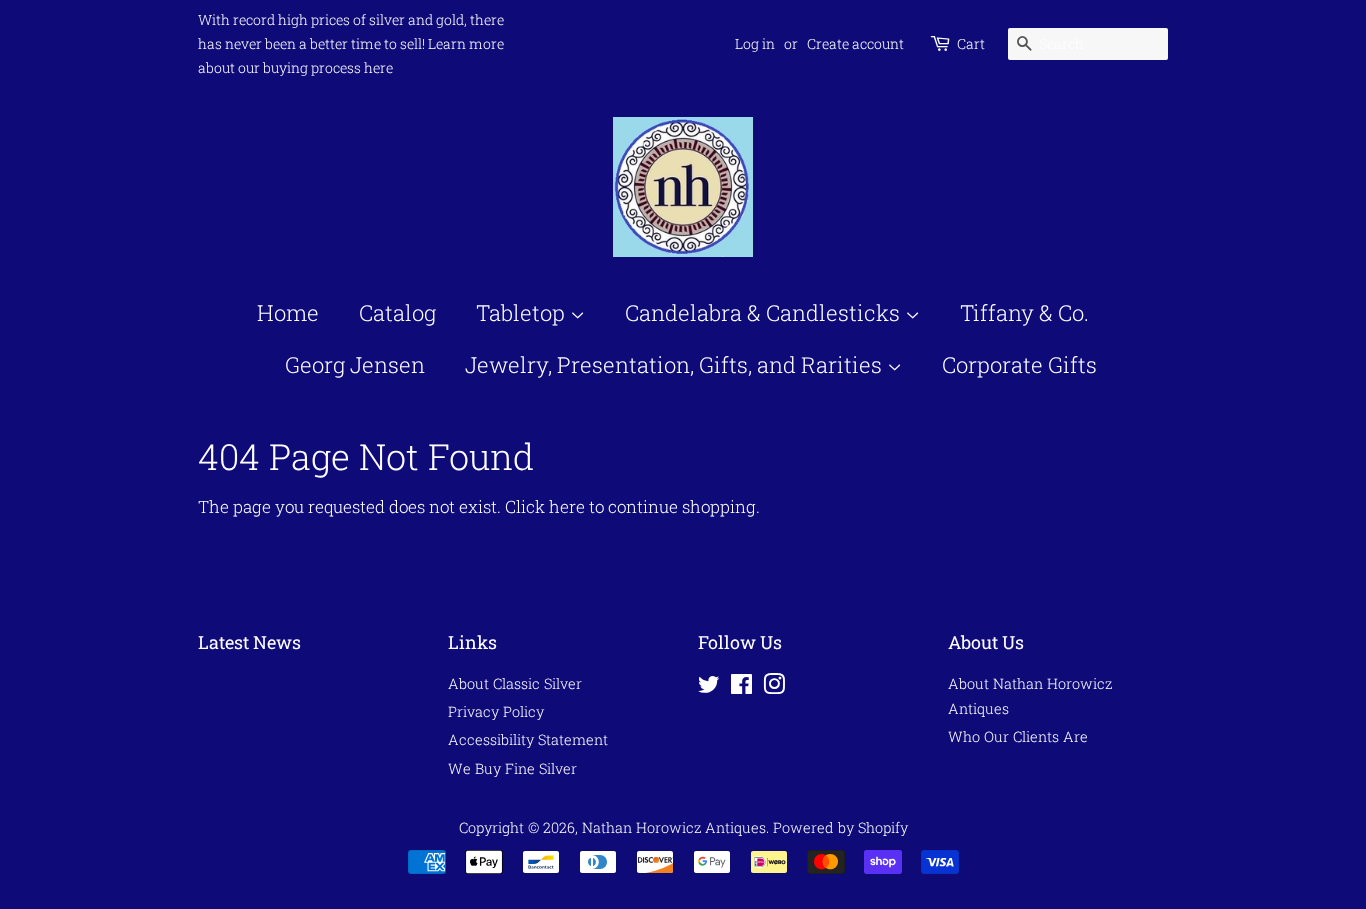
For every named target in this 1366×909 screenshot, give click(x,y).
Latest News (249, 642)
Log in (755, 43)
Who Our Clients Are (1018, 736)
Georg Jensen (355, 364)
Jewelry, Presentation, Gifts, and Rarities (676, 364)
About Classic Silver (515, 683)
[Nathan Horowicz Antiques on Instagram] (774, 687)
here (567, 506)
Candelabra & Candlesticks (765, 312)
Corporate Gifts (1019, 364)
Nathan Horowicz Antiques (674, 827)
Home (288, 312)
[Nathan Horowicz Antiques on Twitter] (709, 687)
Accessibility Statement (528, 739)
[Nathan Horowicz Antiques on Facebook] (741, 687)
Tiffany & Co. (1024, 312)
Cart (971, 43)
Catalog (397, 312)
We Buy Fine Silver (512, 768)
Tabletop (523, 312)
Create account (855, 43)
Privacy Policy (496, 711)
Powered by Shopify (840, 827)
